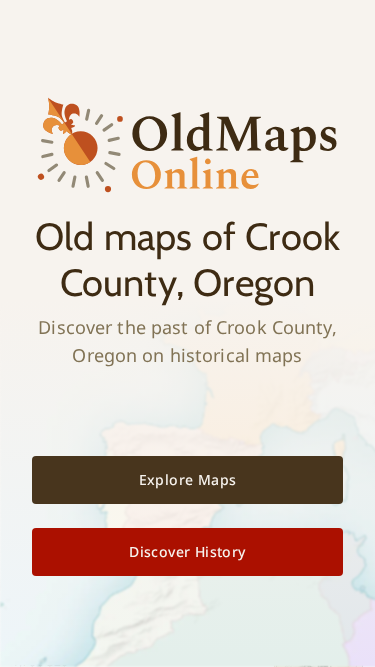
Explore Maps (188, 479)
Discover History (187, 551)
